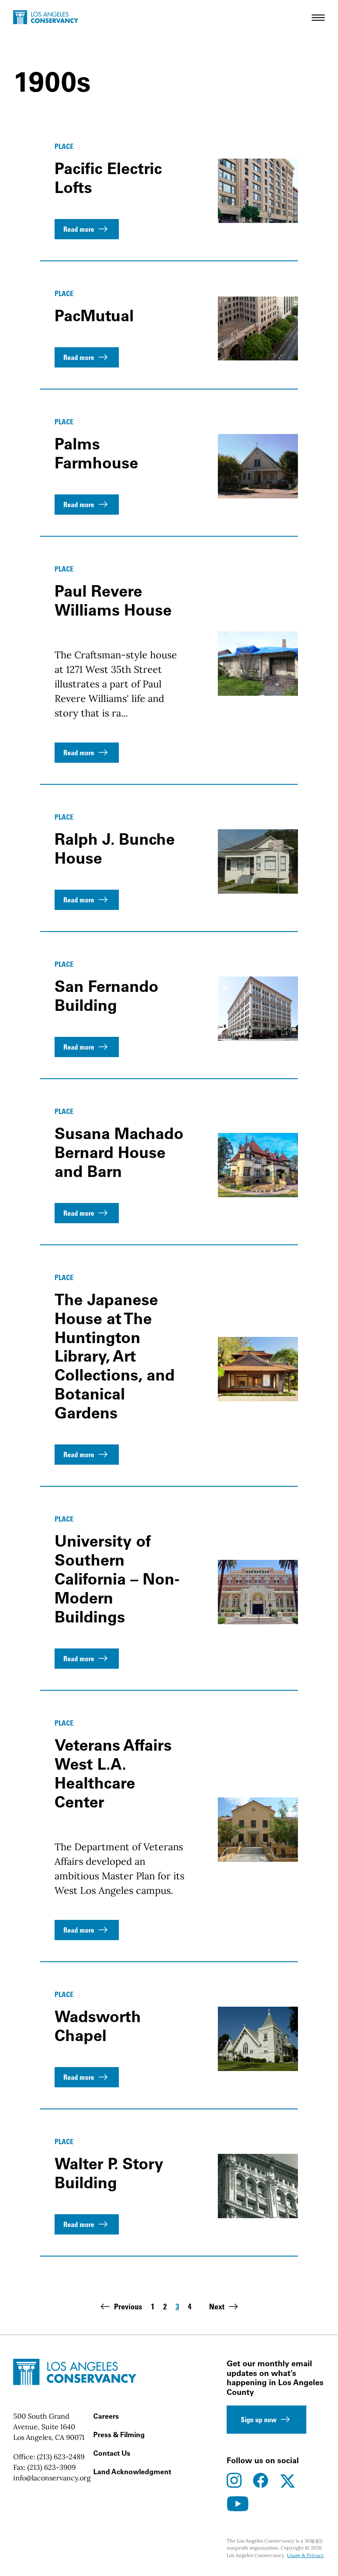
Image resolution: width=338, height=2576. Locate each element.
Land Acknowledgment (132, 2472)
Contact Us (112, 2453)
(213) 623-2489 (61, 2457)
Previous (128, 2306)
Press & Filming (119, 2435)
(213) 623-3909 (51, 2467)
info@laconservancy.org (52, 2478)
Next (217, 2306)
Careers (106, 2416)
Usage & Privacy (305, 2555)
